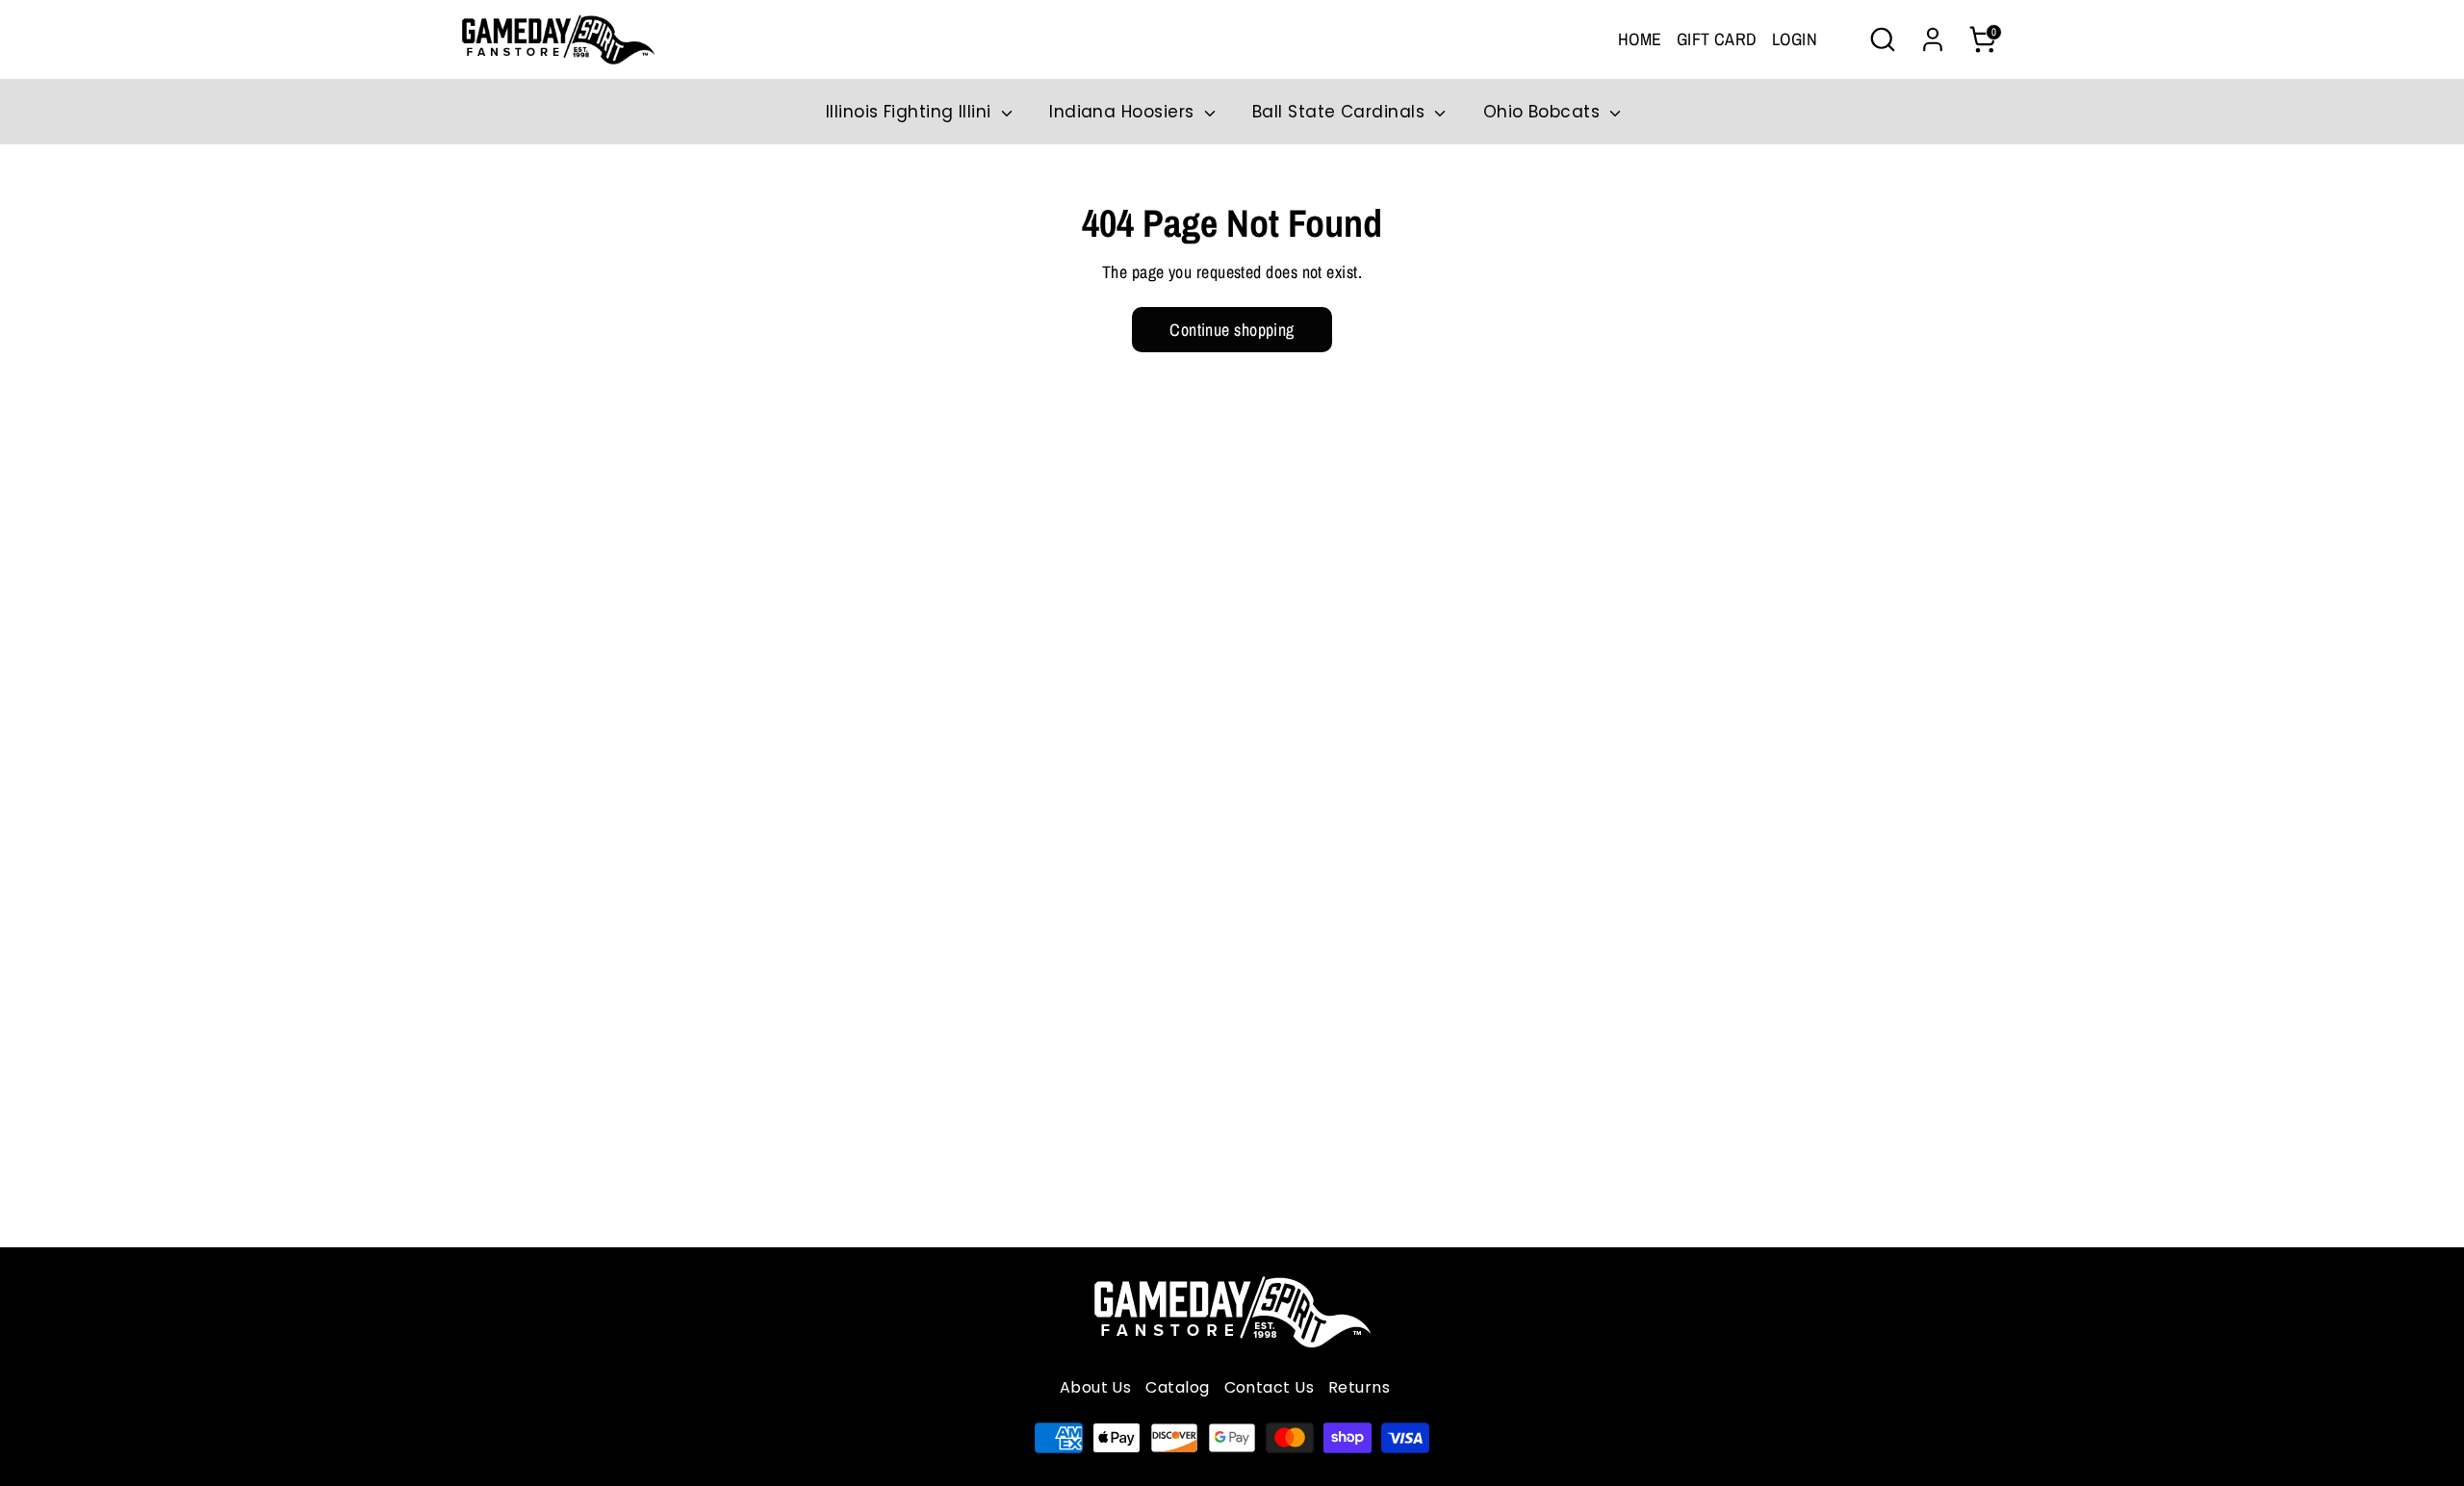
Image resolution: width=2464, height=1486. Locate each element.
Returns (1359, 1387)
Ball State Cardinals (1341, 112)
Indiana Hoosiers (1124, 112)
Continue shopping (1232, 330)
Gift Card (1717, 39)
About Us (1096, 1387)
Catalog (1177, 1387)
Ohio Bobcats (1544, 112)
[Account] (1933, 39)
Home (1640, 39)
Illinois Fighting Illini (911, 112)
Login (1795, 39)
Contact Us (1270, 1387)
